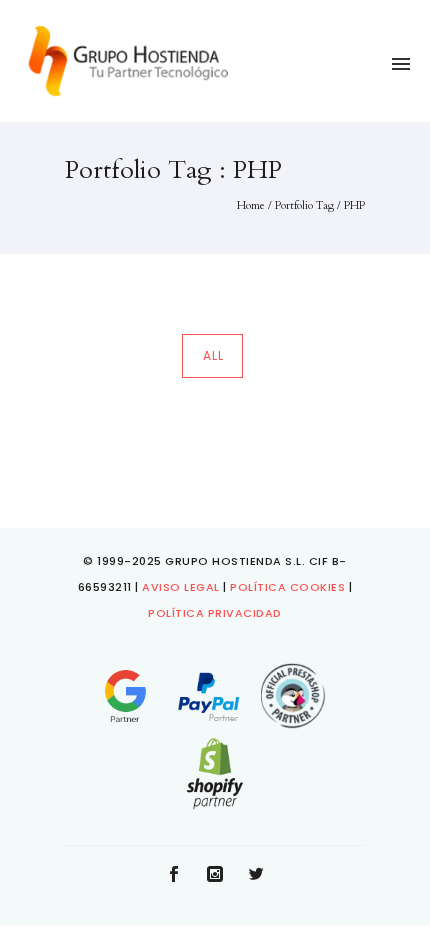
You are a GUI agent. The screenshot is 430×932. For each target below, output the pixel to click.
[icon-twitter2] (256, 875)
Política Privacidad (215, 613)
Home (251, 205)
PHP (354, 205)
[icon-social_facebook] (179, 875)
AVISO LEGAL (181, 587)
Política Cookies (287, 587)
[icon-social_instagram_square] (220, 875)
